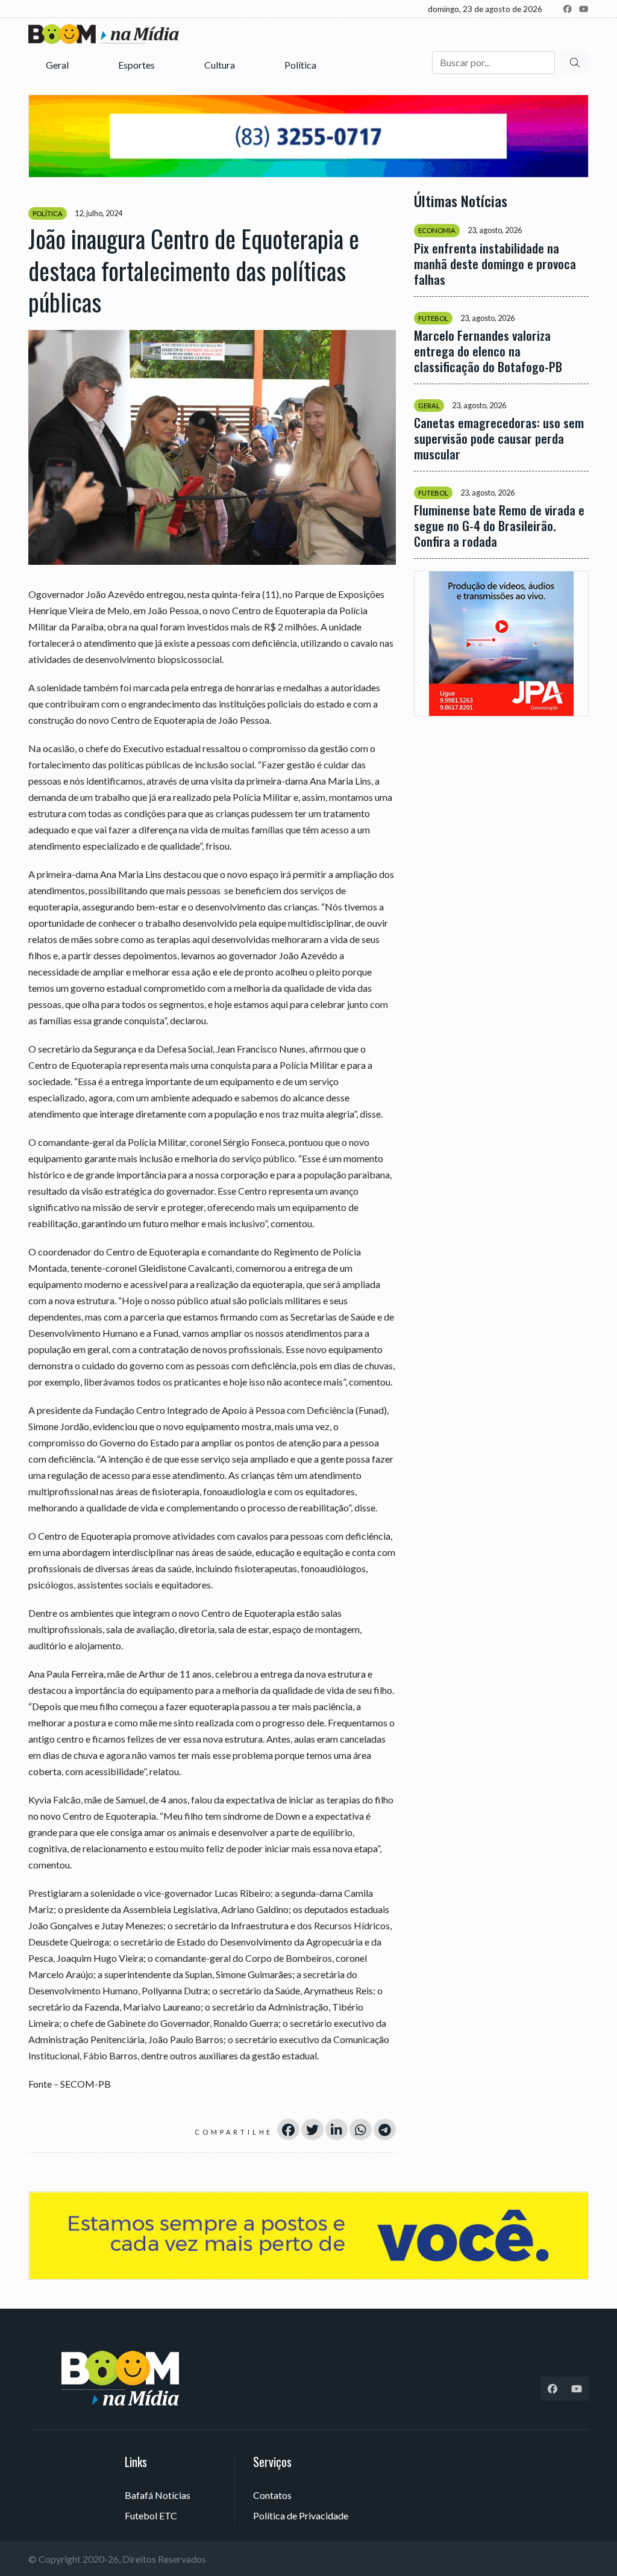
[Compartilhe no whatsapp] (361, 2130)
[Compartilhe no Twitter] (312, 2130)
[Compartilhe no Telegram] (385, 2130)
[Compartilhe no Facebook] (288, 2130)
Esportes (137, 65)
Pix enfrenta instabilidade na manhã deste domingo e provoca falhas (495, 264)
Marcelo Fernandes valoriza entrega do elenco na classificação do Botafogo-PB (488, 351)
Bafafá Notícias (158, 2495)
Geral (58, 65)
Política (301, 65)
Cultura (221, 65)
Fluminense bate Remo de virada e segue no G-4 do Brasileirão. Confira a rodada (499, 526)
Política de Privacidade (301, 2515)
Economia (437, 230)
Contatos (272, 2495)
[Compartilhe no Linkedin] (337, 2130)
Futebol (433, 318)
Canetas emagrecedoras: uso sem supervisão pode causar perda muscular (499, 438)
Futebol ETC (151, 2515)
